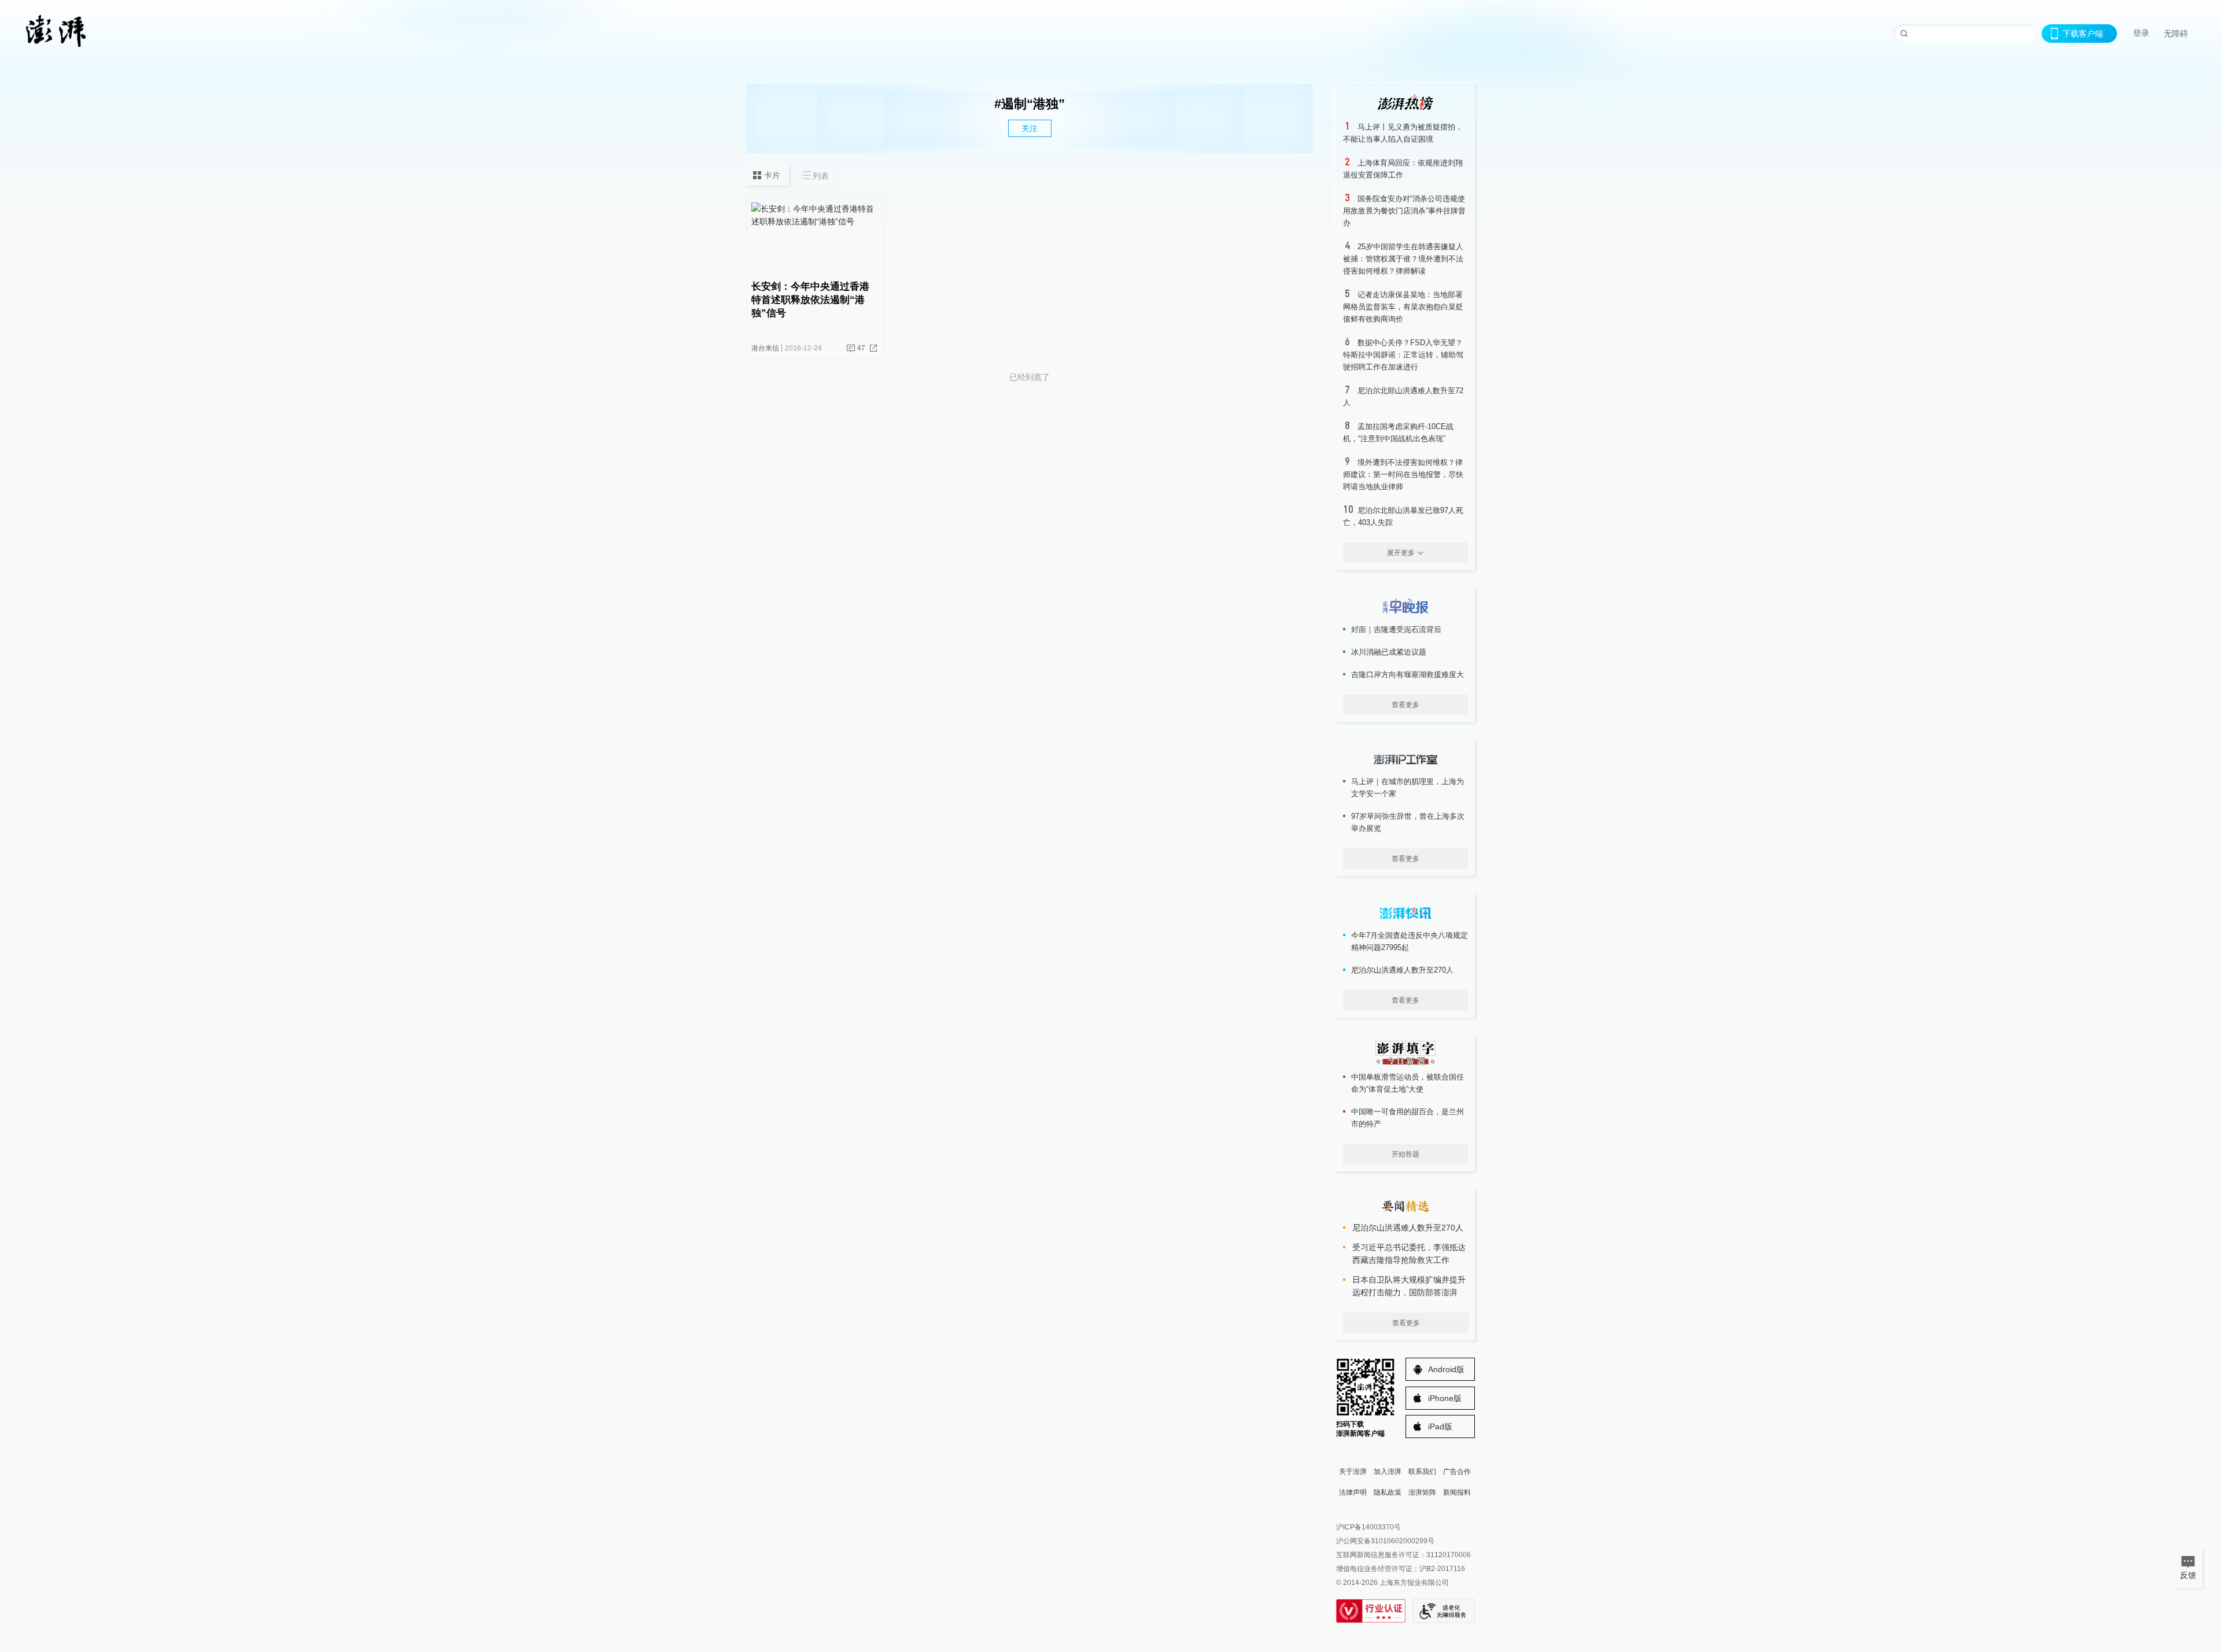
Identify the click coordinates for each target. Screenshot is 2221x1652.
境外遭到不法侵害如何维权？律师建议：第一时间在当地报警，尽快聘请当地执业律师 (1403, 474)
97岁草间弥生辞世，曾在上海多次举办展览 (1408, 822)
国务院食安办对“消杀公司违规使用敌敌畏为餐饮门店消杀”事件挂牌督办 (1404, 211)
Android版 (1446, 1369)
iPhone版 (1445, 1398)
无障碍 (2176, 34)
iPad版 (1440, 1426)
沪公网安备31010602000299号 (1385, 1541)
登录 (2141, 33)
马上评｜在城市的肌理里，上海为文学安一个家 (1408, 788)
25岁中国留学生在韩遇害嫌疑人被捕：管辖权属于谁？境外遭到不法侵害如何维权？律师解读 (1403, 259)
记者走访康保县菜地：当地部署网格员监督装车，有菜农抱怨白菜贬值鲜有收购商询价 (1403, 307)
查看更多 (1405, 705)
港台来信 (765, 348)
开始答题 (1405, 1154)
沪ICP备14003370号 (1368, 1527)
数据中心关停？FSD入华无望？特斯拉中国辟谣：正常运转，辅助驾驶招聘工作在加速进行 (1403, 355)
